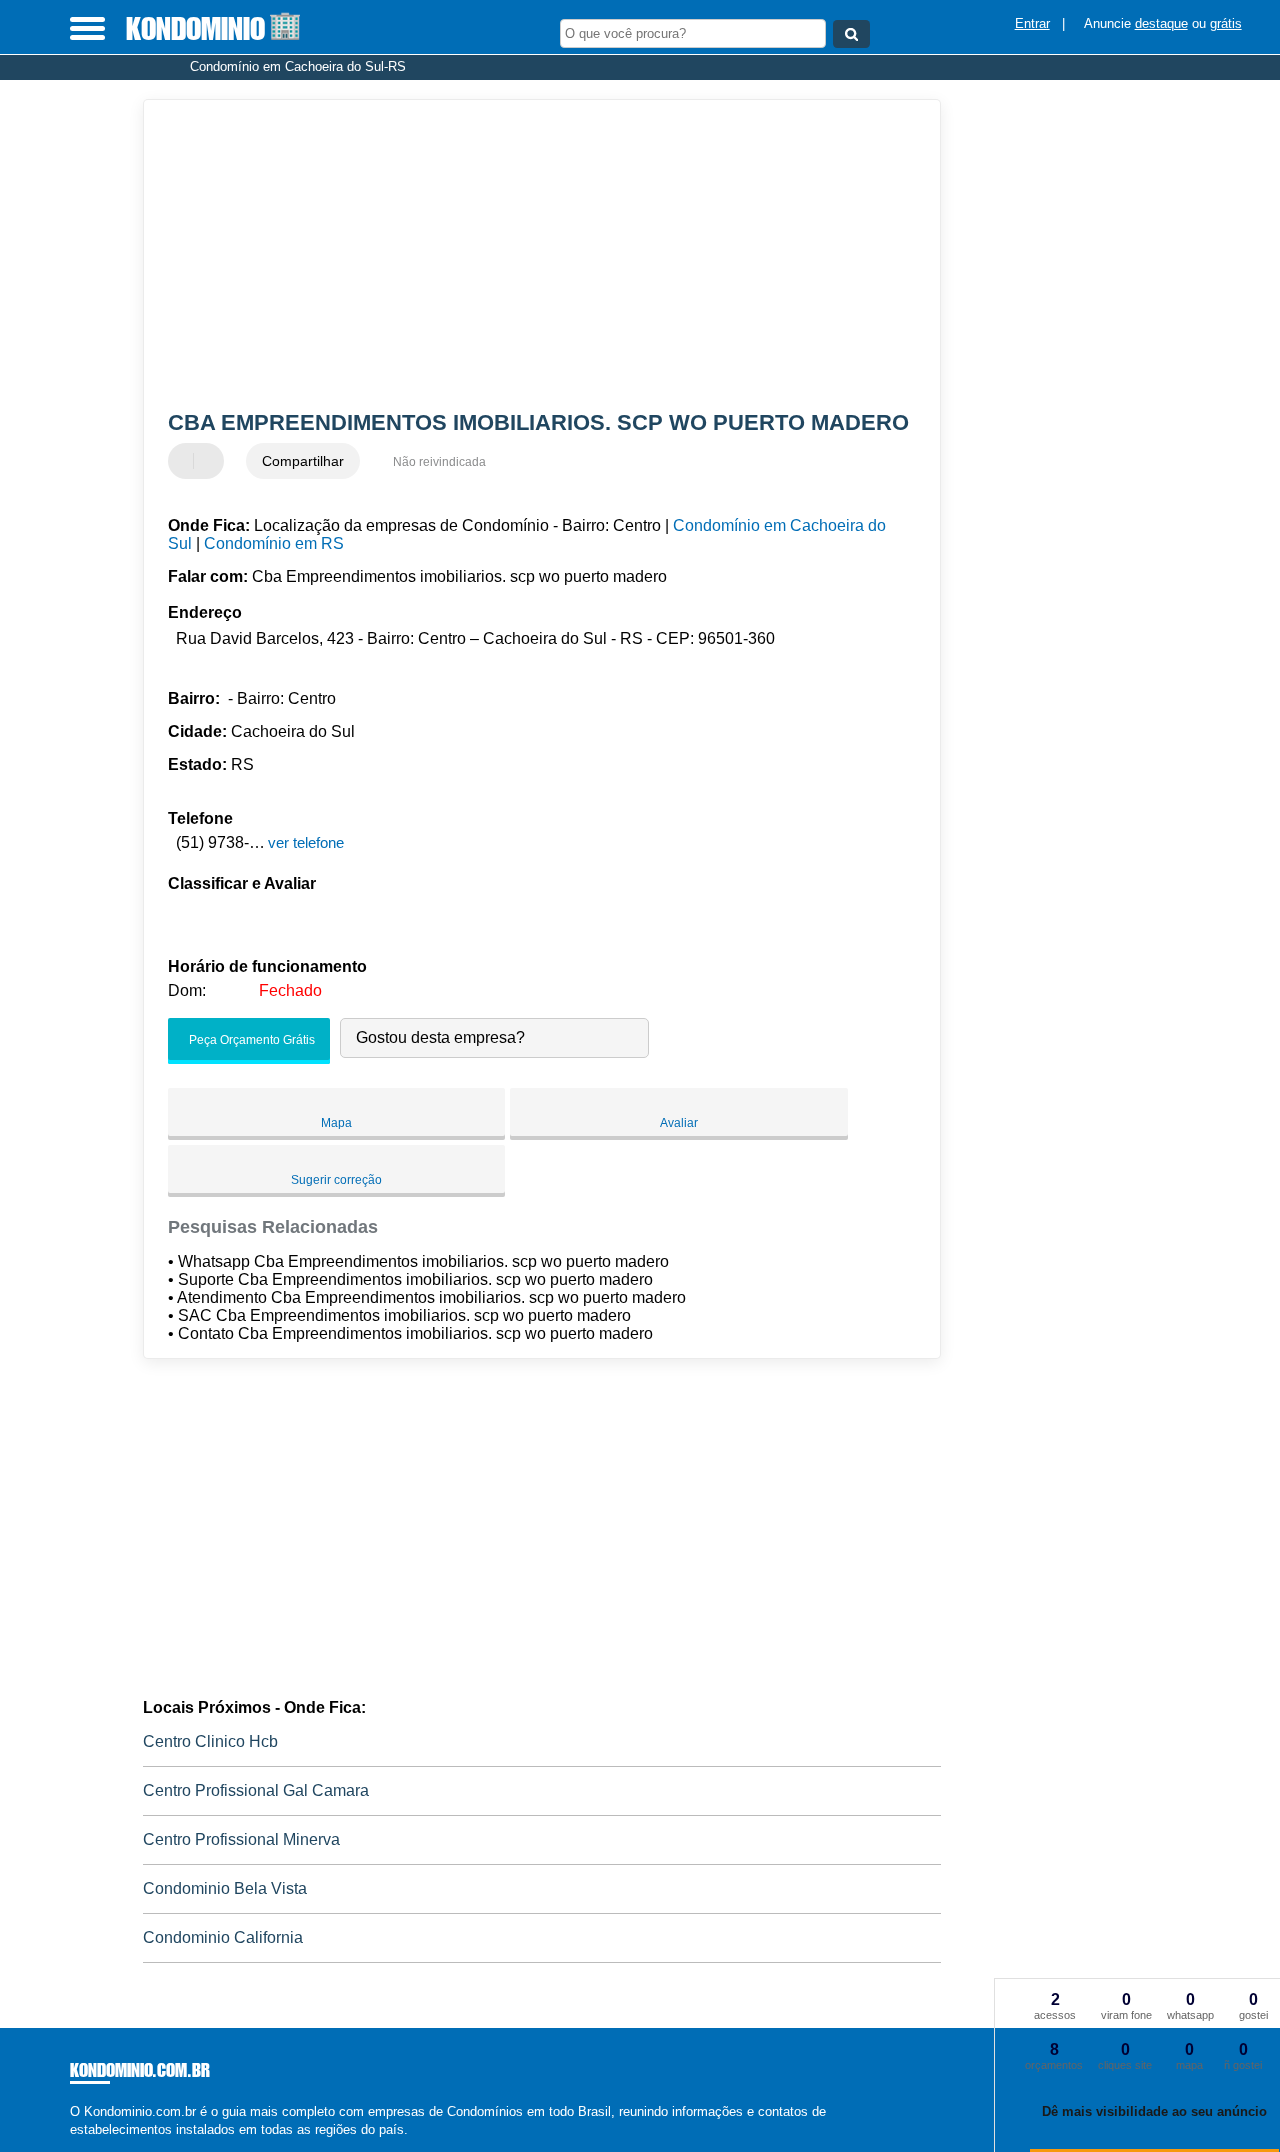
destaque (1161, 23)
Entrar (1032, 23)
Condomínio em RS (274, 543)
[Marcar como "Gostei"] (186, 461)
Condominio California (223, 1937)
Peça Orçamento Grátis (250, 1040)
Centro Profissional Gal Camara (256, 1790)
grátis (1226, 23)
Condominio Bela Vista (225, 1888)
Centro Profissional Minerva (241, 1839)
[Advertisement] (528, 255)
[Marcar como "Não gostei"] (211, 461)
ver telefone (306, 842)
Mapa (336, 1123)
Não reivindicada (439, 462)
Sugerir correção (336, 1180)
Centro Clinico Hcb (210, 1741)
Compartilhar (303, 461)
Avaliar (679, 1123)
